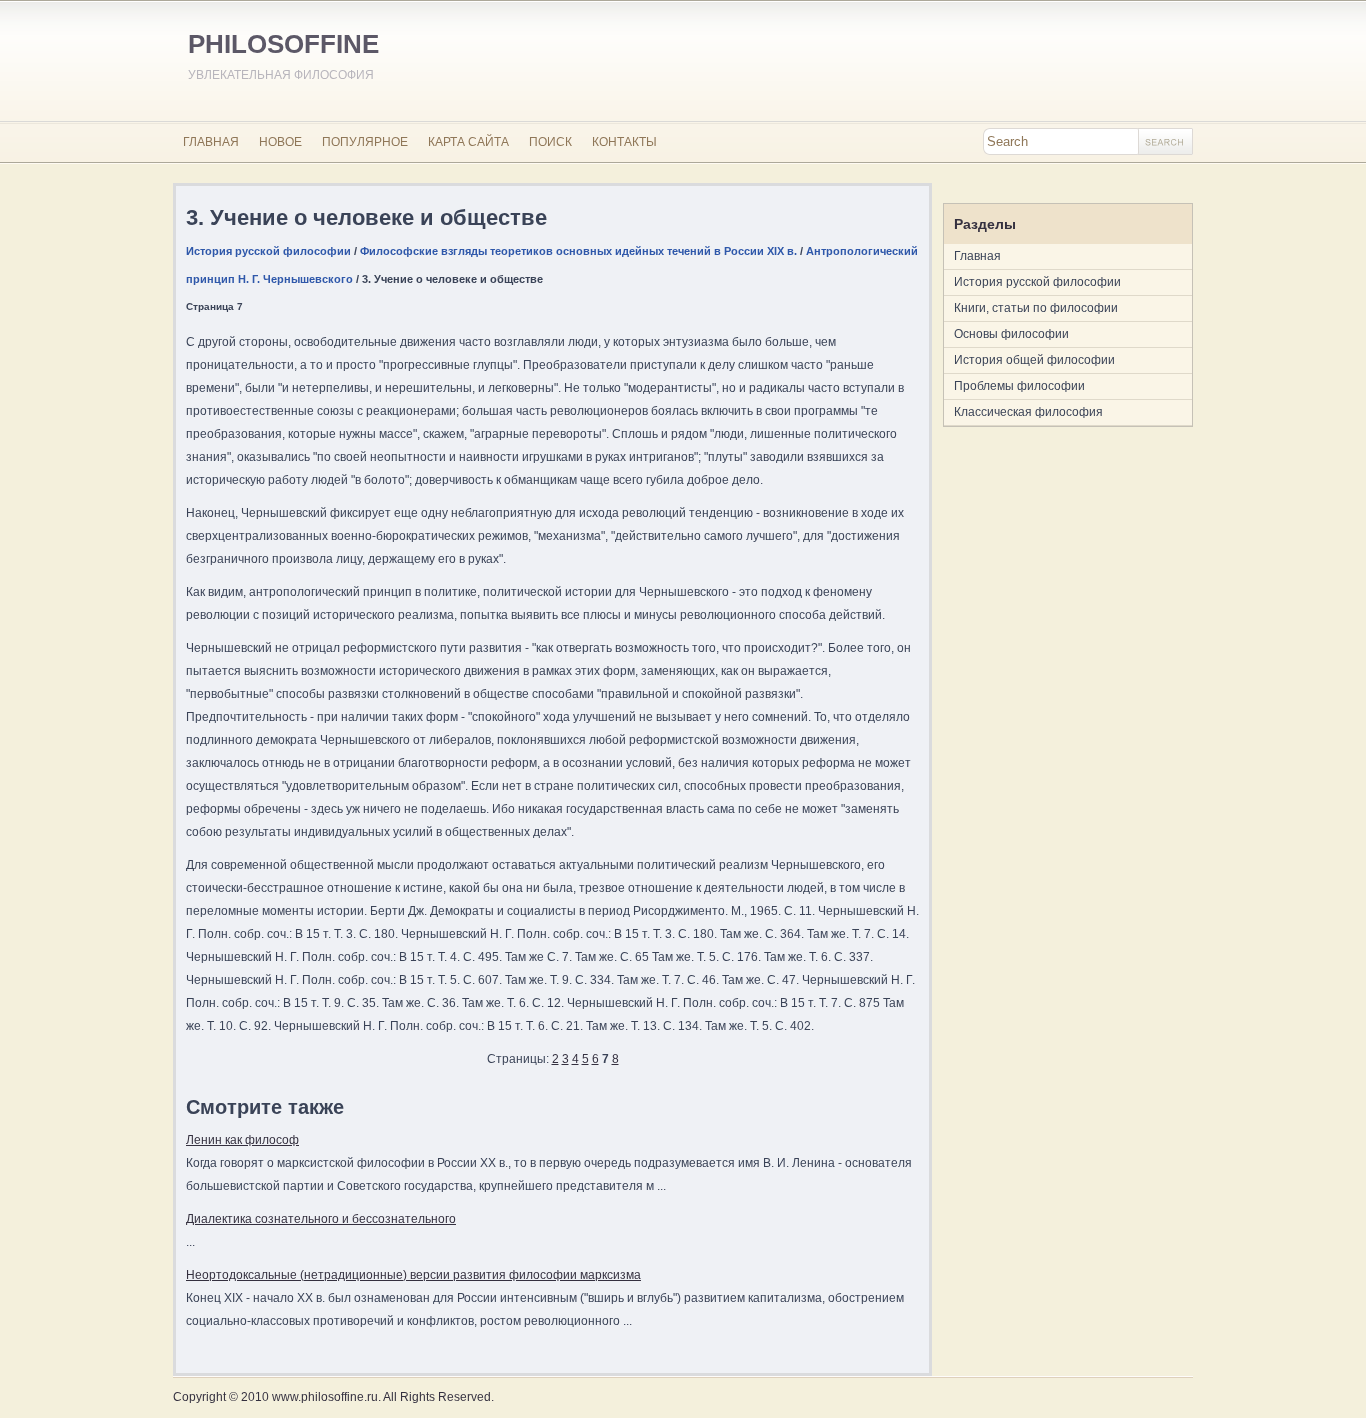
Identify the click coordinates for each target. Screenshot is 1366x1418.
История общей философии (1034, 360)
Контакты (624, 142)
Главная (211, 142)
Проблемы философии (1019, 386)
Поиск (550, 142)
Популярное (365, 142)
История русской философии (268, 251)
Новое (280, 142)
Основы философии (1011, 334)
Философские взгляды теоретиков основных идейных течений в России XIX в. (578, 251)
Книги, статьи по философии (1036, 308)
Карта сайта (468, 142)
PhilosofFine (283, 44)
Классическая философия (1028, 412)
